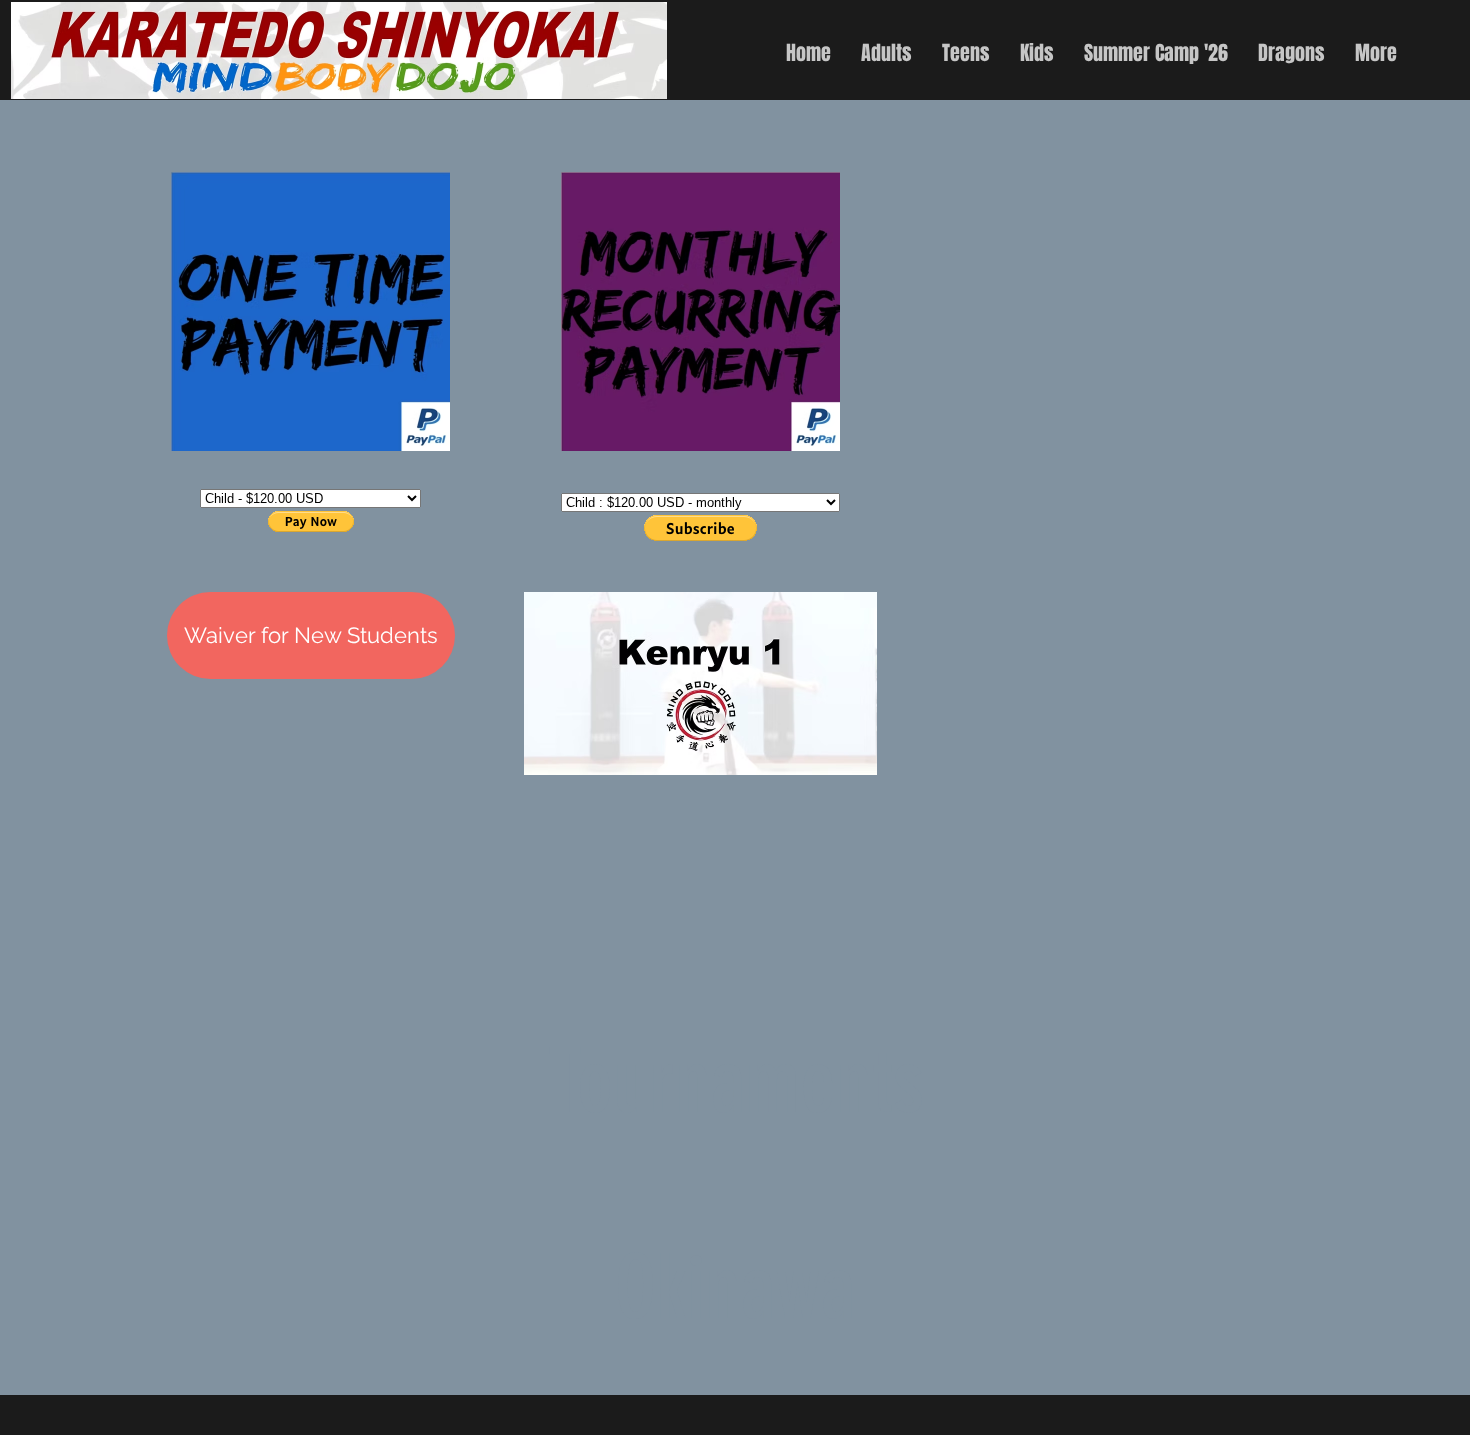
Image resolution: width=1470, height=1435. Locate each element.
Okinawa (735, 1288)
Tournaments (735, 1082)
